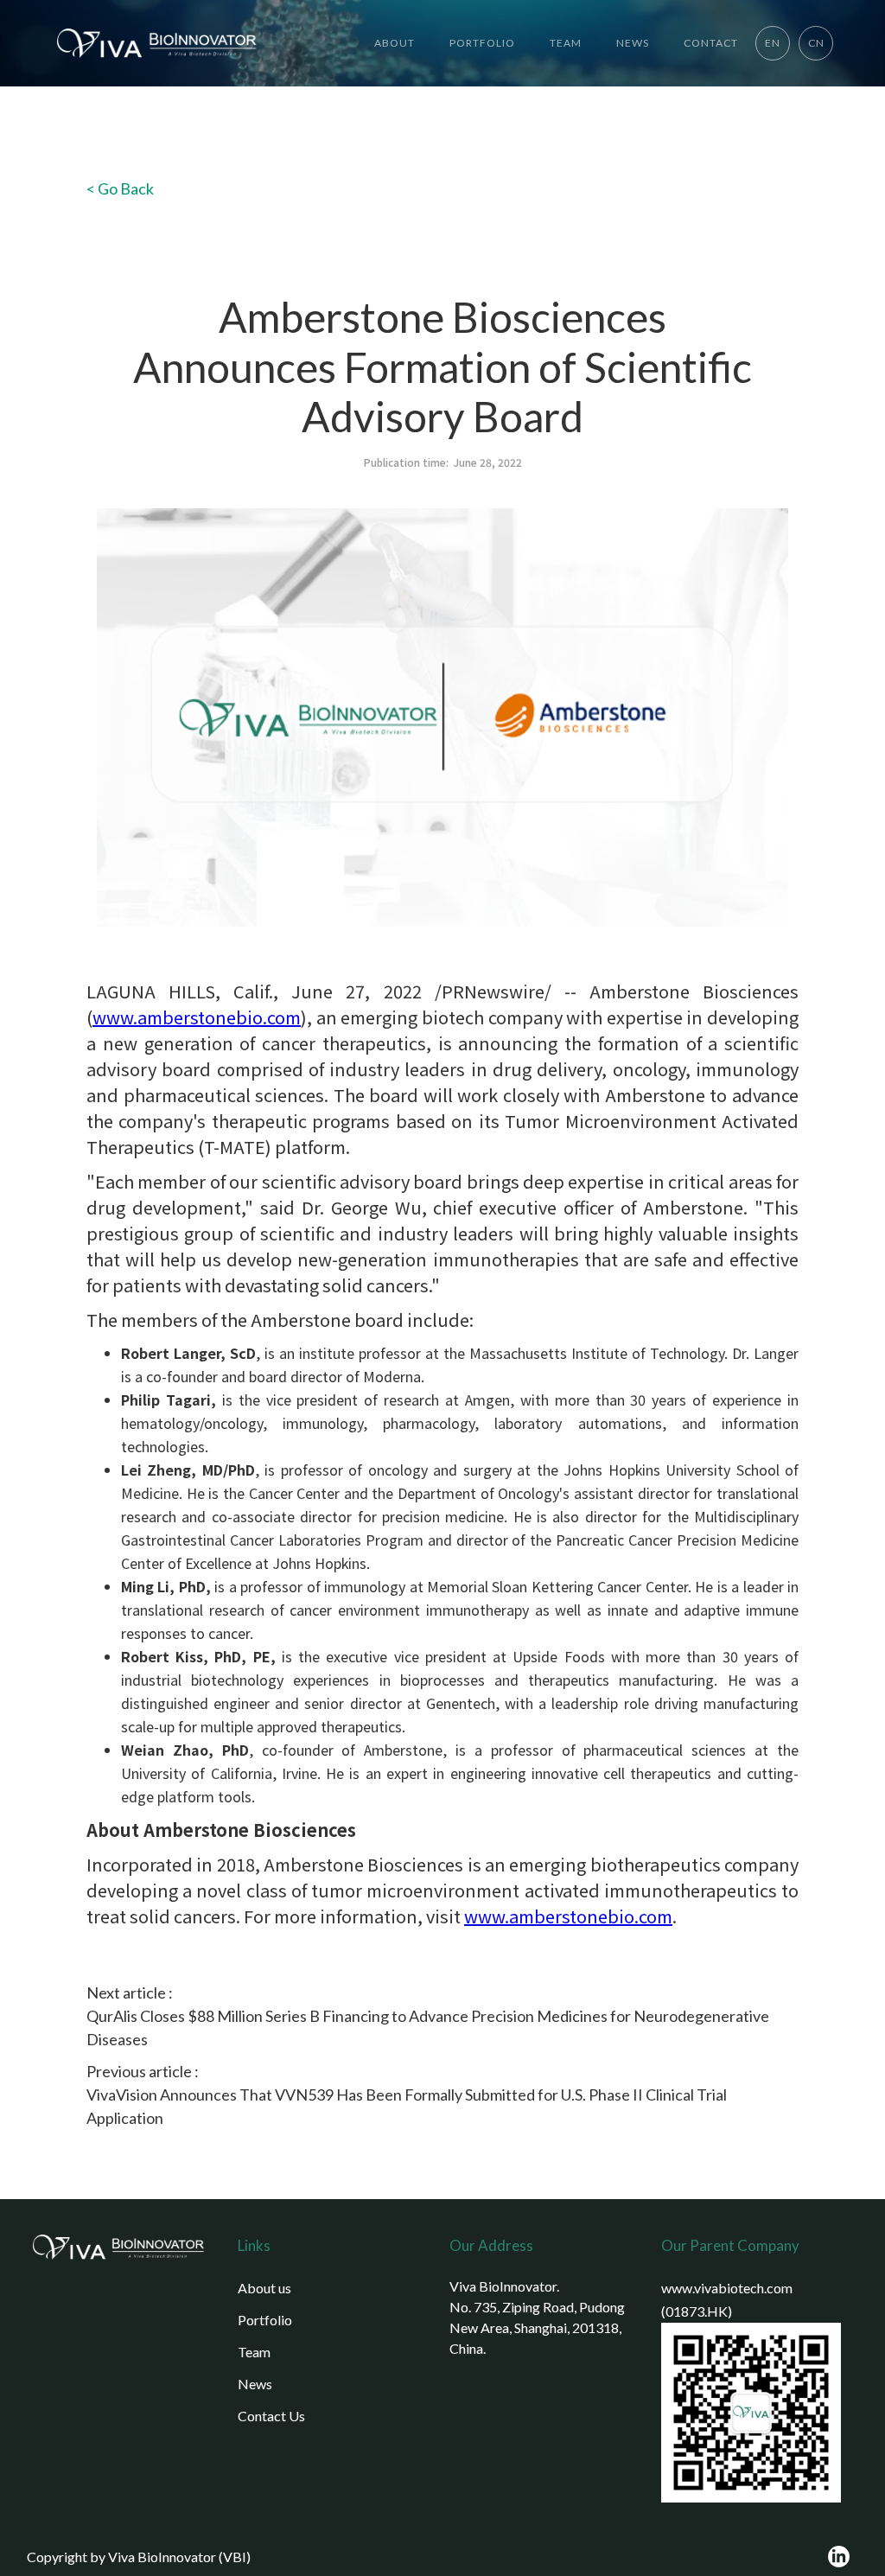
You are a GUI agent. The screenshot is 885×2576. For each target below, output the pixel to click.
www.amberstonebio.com (197, 1017)
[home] (151, 43)
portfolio (482, 43)
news (633, 43)
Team (254, 2352)
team (566, 43)
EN (773, 43)
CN (816, 43)
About (395, 43)
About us (264, 2288)
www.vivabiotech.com (727, 2288)
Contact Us (271, 2416)
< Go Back (120, 188)
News (255, 2384)
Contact (711, 43)
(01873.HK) (697, 2311)
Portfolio (265, 2320)
